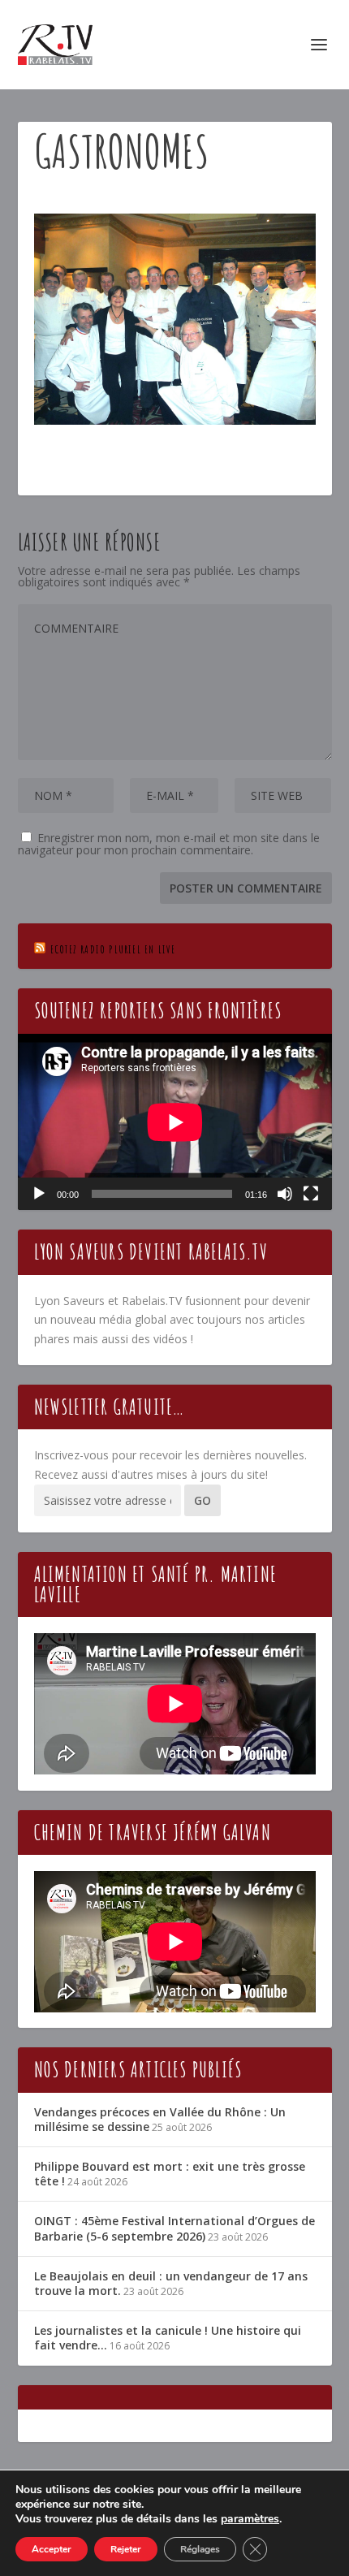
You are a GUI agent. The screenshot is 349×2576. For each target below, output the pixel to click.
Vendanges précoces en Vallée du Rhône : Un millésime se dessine (160, 2119)
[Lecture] (39, 1194)
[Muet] (285, 1194)
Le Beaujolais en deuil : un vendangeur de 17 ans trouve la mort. (171, 2283)
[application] (175, 1122)
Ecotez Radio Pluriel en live (113, 949)
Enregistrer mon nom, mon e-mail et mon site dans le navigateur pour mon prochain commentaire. (169, 844)
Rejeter (126, 2549)
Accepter (52, 2549)
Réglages (200, 2549)
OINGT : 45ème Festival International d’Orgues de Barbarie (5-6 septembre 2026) (174, 2228)
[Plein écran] (311, 1194)
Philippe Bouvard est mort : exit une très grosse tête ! (170, 2174)
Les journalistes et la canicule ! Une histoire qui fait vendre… (168, 2338)
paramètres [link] (250, 2519)
